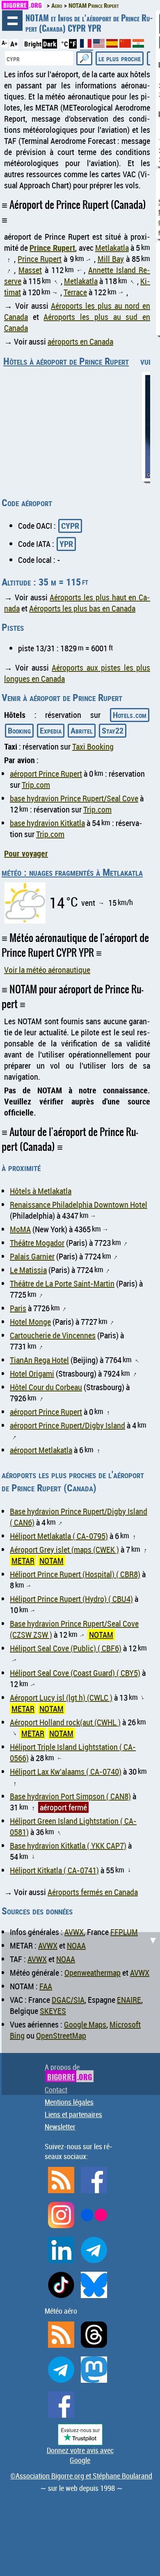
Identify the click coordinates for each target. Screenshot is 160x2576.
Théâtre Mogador (37, 1243)
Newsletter (60, 2127)
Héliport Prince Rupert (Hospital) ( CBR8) (75, 1574)
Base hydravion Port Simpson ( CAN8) (70, 1796)
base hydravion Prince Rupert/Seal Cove (74, 798)
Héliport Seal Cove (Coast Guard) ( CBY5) (75, 1673)
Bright (33, 44)
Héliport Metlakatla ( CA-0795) (59, 1536)
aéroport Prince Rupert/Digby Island (67, 1425)
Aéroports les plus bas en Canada (82, 608)
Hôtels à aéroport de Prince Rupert (66, 361)
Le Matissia (28, 1270)
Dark (50, 44)
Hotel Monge (30, 1322)
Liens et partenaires (73, 2114)
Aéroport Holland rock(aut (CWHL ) (65, 1722)
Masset (30, 270)
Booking (19, 730)
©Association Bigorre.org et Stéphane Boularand (81, 2476)
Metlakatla (112, 248)
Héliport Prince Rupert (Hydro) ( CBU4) (71, 1599)
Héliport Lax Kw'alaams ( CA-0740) (66, 1772)
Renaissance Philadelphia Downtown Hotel (79, 1205)
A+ (14, 44)
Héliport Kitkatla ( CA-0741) (54, 1870)
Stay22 (113, 730)
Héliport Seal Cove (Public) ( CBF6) (66, 1648)
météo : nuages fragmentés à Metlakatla (72, 872)
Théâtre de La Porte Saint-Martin (62, 1283)
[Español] (113, 45)
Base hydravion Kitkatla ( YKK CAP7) (68, 1846)
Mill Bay (111, 259)
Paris (18, 1308)
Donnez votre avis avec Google (80, 2455)
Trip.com (36, 785)
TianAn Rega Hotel (39, 1360)
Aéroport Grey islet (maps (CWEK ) (64, 1550)
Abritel (82, 730)
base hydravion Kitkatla (47, 823)
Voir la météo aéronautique (47, 970)
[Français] (87, 47)
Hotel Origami (32, 1374)
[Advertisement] (80, 2012)
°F (73, 44)
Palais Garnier (32, 1256)
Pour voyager (26, 853)
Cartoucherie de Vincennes (53, 1335)
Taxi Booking (93, 746)
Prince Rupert (52, 248)
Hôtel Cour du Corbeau (46, 1387)
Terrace (75, 292)
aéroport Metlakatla (41, 1450)
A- (4, 43)
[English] (100, 45)
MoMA (20, 1229)
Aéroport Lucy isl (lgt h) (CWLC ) (61, 1698)
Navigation (12, 21)
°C (65, 44)
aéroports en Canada (80, 341)
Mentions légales (69, 2102)
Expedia (51, 730)
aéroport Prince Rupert (46, 774)
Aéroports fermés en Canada (93, 1892)
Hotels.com (130, 715)
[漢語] (125, 45)
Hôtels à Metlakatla (41, 1191)
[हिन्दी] (138, 45)
